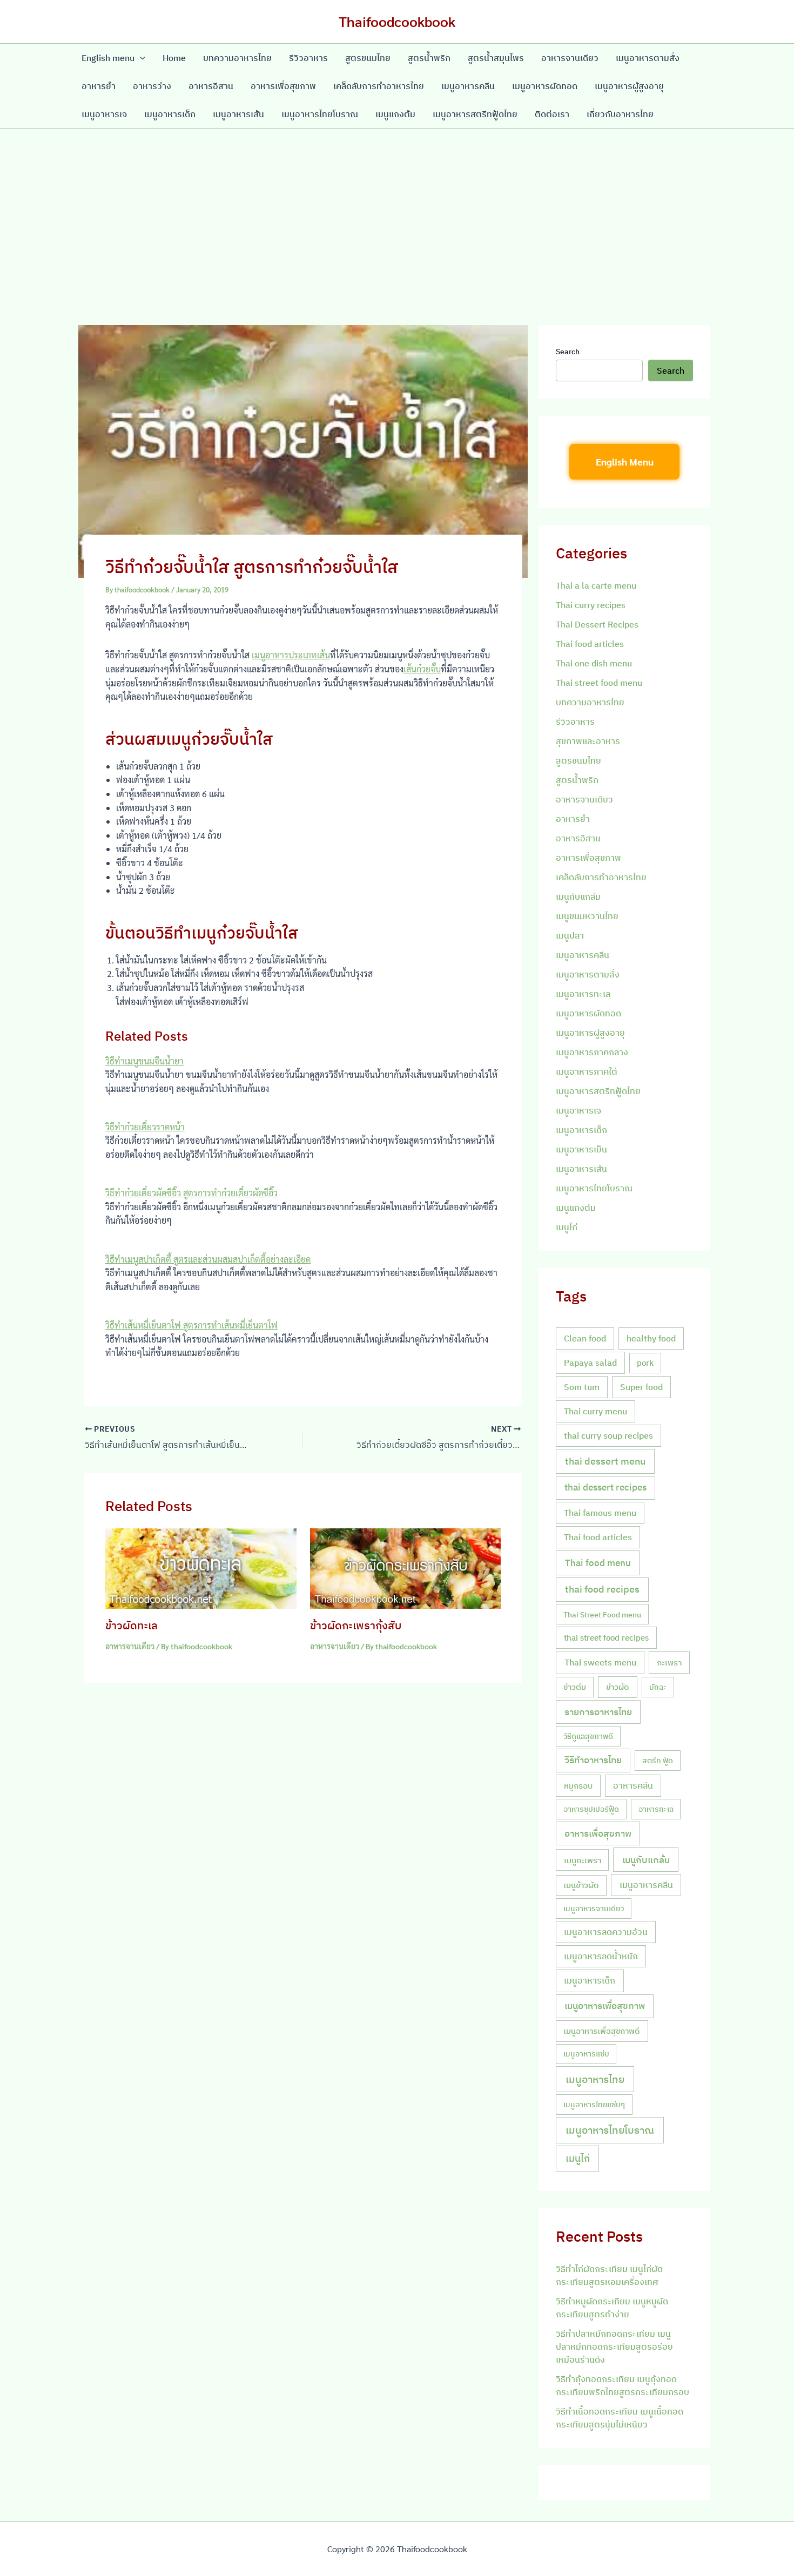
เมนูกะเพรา (583, 1860)
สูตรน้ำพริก (429, 58)
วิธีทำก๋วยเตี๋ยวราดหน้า (145, 1127)
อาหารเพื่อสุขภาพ (283, 86)
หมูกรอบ (578, 1785)
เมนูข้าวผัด (581, 1885)
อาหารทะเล (656, 1809)
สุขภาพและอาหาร (588, 741)
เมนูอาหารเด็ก (170, 114)
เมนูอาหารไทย (595, 2079)
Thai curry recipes (591, 605)
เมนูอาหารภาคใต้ (587, 1071)
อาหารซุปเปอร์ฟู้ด (591, 1809)
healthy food (651, 1338)
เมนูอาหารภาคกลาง (592, 1052)
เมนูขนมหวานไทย (587, 916)
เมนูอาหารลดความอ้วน (606, 1932)
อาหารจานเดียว (570, 58)
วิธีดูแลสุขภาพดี (588, 1736)
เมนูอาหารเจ (104, 114)
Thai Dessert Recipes (597, 624)
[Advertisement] (397, 210)
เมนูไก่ (567, 1227)
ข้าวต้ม (575, 1687)
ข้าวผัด (618, 1687)
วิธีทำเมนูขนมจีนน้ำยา (144, 1061)
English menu (108, 58)
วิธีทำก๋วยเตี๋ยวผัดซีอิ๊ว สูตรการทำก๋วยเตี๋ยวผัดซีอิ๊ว (191, 1193)
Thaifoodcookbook (397, 21)
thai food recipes (602, 1589)
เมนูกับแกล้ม (578, 896)
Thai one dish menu (594, 663)
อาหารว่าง (152, 86)
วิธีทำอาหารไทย (593, 1760)
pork (645, 1363)
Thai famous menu (600, 1513)
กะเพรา (669, 1662)
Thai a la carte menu (596, 585)
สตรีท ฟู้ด (658, 1760)
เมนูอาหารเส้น (238, 114)
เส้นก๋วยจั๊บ (422, 669)
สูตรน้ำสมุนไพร (496, 58)
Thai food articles (590, 644)
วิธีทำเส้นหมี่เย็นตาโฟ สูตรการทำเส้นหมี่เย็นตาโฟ (191, 1325)
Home (174, 58)
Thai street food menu (599, 683)
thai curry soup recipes (608, 1435)
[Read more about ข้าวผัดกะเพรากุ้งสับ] (406, 1567)
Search (568, 352)
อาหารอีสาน (211, 86)
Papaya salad (590, 1363)
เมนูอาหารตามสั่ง (648, 58)
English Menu (625, 461)
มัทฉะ (658, 1687)
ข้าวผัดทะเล (132, 1625)
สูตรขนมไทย (368, 58)
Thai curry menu (595, 1411)
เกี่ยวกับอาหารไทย (620, 114)
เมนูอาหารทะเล (583, 994)
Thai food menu (598, 1563)
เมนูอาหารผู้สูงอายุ (629, 86)
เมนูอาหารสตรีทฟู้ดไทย (475, 114)
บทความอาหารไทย (237, 58)
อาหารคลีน (633, 1785)
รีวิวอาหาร (308, 58)
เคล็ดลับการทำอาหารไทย (379, 86)
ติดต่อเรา (552, 114)
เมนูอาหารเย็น (581, 1149)
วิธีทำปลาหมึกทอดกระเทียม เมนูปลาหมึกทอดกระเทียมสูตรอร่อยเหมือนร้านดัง (614, 2346)
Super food (641, 1387)
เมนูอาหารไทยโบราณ (320, 114)
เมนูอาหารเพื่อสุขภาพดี (602, 2031)
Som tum (582, 1387)
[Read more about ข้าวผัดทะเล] (201, 1567)
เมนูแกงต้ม (395, 114)
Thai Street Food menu (602, 1614)
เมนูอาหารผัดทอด (545, 86)
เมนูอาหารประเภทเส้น (291, 655)
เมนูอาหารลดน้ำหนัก (601, 1956)
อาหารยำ (99, 86)
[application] (140, 58)
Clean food (585, 1338)
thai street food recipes (606, 1637)
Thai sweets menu (600, 1662)
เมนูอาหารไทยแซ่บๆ (594, 2104)
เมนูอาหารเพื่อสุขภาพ (605, 2006)
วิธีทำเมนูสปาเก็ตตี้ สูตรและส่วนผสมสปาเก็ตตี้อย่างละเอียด (208, 1259)
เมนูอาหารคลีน (468, 86)
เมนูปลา (570, 935)
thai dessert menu (605, 1461)
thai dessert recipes (605, 1487)
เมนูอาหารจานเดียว (594, 1908)
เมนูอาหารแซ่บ (586, 2054)
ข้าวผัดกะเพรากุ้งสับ (356, 1625)
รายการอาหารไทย (598, 1712)
